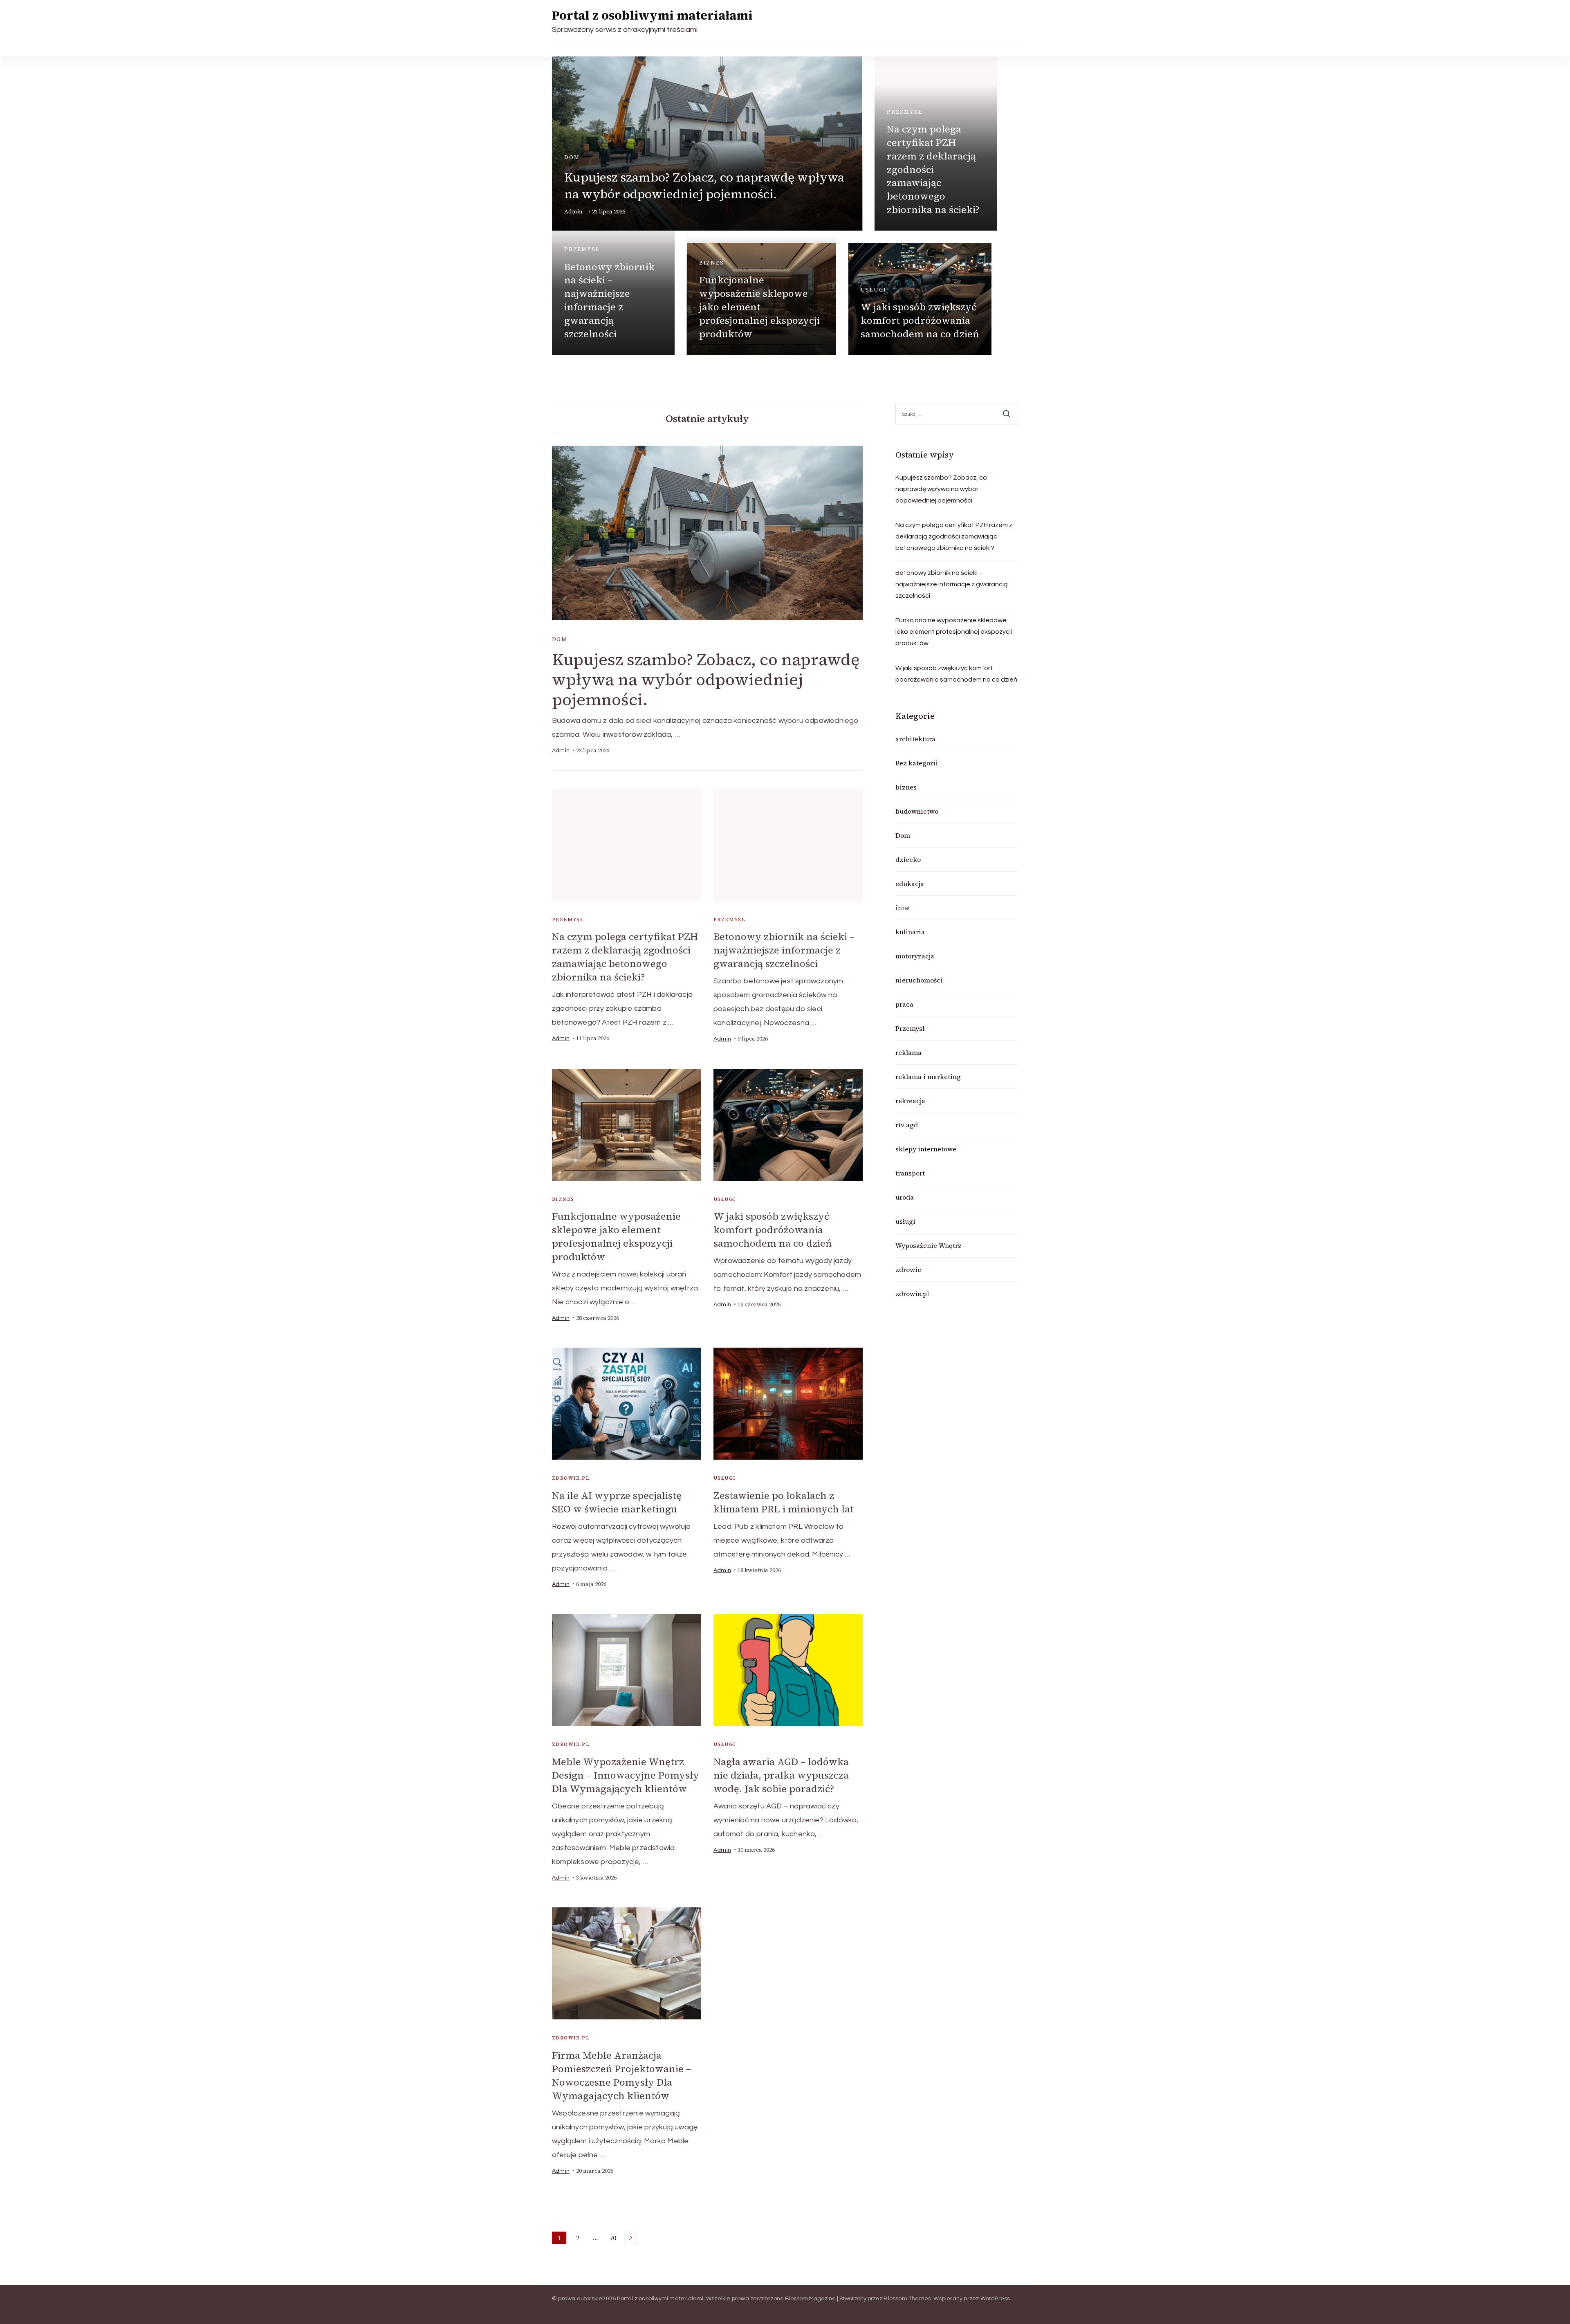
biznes (712, 263)
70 (614, 2239)
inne (903, 908)
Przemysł (905, 112)
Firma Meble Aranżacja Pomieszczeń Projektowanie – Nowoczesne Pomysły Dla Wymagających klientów (621, 2075)
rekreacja (910, 1101)
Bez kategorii (917, 763)
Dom (572, 157)
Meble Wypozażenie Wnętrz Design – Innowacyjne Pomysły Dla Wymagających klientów (626, 1775)
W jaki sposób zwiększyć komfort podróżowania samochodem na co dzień (920, 320)
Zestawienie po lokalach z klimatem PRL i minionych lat (784, 1502)
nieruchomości (919, 980)
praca (904, 1004)
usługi (874, 290)
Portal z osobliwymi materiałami (652, 15)
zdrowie (908, 1270)
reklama (908, 1052)
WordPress (995, 2299)
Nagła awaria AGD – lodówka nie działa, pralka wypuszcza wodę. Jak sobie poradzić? (781, 1775)
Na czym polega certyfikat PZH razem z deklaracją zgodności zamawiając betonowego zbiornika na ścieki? (933, 169)
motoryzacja (915, 956)
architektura (915, 739)
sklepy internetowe (926, 1149)
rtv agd (907, 1125)
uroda (905, 1197)
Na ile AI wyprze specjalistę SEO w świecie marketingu (617, 1502)
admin (573, 212)
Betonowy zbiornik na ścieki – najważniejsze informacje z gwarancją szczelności (609, 300)
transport (910, 1173)
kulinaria (910, 932)
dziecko (908, 859)
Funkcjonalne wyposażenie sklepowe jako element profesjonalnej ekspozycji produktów (759, 307)
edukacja (910, 884)
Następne (630, 2238)
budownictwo (917, 811)
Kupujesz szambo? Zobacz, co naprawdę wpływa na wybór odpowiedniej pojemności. (704, 186)
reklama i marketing (928, 1077)
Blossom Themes (907, 2299)
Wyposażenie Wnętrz (929, 1245)
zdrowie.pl (571, 1478)
